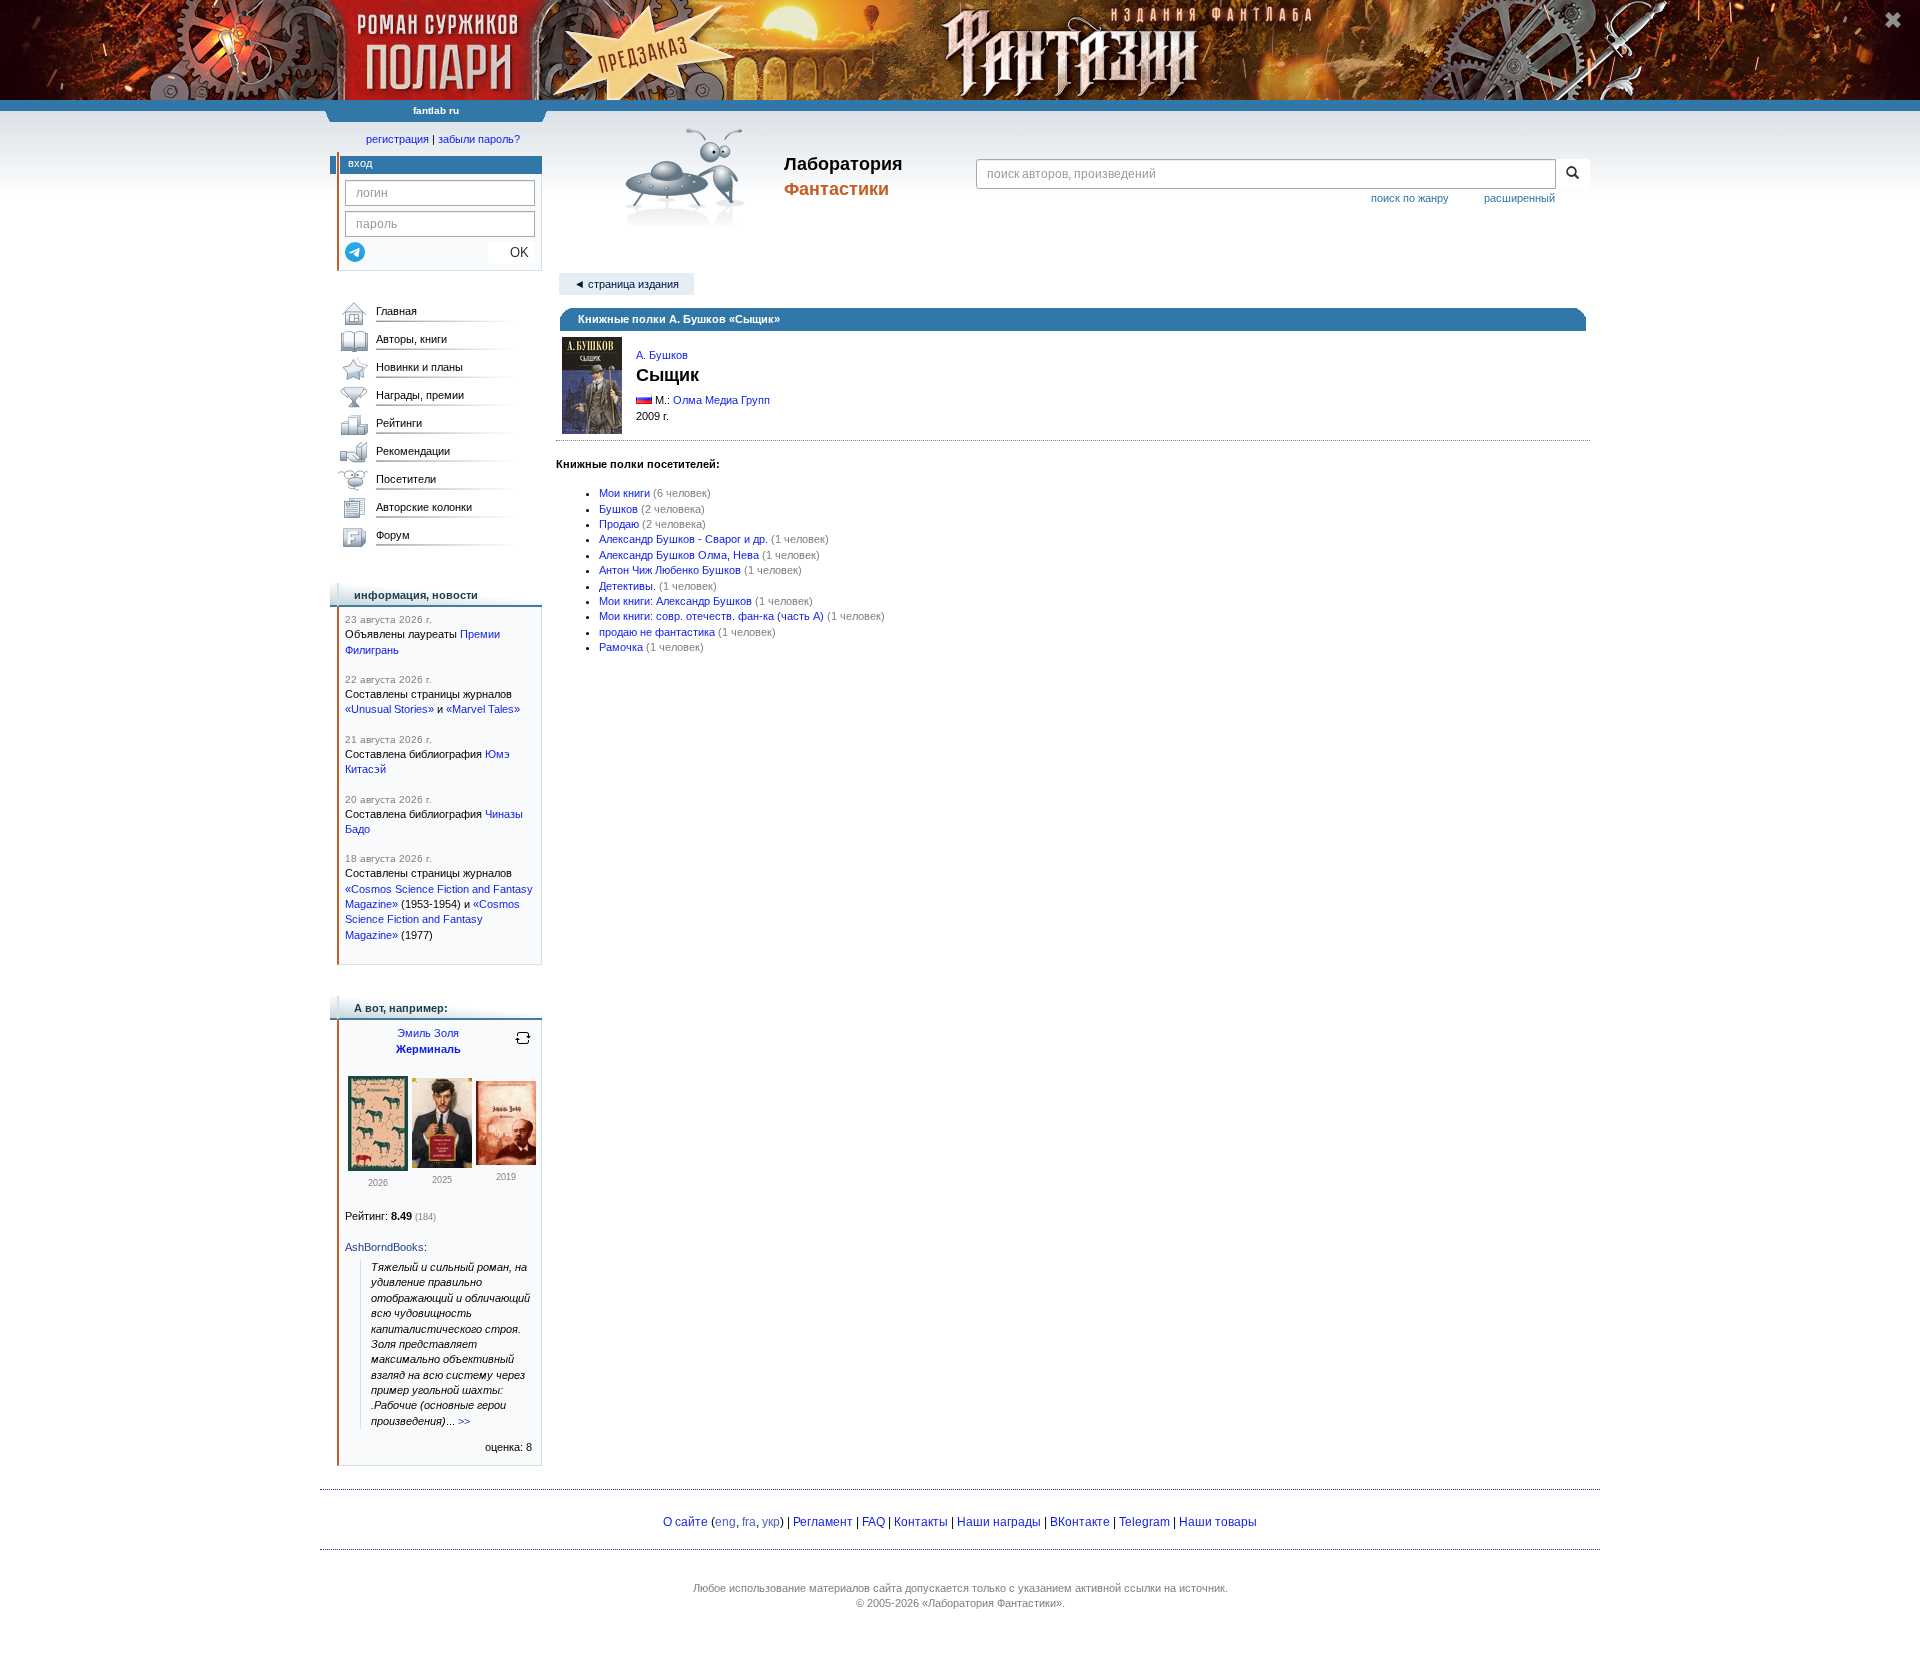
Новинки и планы (419, 367)
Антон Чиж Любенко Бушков (670, 570)
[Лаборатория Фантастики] (688, 177)
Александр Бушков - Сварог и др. (683, 539)
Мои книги (624, 493)
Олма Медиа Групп (721, 400)
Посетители (406, 479)
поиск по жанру (1410, 198)
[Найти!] (1572, 174)
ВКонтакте (1080, 1522)
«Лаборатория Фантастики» (992, 1603)
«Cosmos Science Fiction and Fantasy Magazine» (432, 919)
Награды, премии (420, 395)
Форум (393, 535)
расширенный (1519, 198)
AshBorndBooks (384, 1247)
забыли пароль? (479, 139)
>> (464, 1421)
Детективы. (627, 586)
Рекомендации (413, 451)
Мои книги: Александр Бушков (675, 601)
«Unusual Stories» (389, 709)
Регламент (823, 1522)
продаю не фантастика (657, 632)
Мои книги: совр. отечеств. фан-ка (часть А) (711, 616)
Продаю (619, 524)
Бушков (618, 509)
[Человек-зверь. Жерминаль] (442, 1164)
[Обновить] (523, 1046)
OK (511, 252)
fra (749, 1522)
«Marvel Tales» (483, 709)
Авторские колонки (424, 507)
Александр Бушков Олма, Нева (679, 555)
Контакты (921, 1522)
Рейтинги (399, 423)
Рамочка (621, 647)
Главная (396, 311)
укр (771, 1522)
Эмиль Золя (428, 1033)
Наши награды (999, 1522)
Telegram (1144, 1522)
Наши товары (1218, 1522)
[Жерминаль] (378, 1167)
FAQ (873, 1522)
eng (725, 1522)
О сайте (685, 1522)
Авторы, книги (411, 339)
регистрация (397, 139)
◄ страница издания (626, 284)
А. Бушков (662, 355)
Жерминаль (428, 1049)
